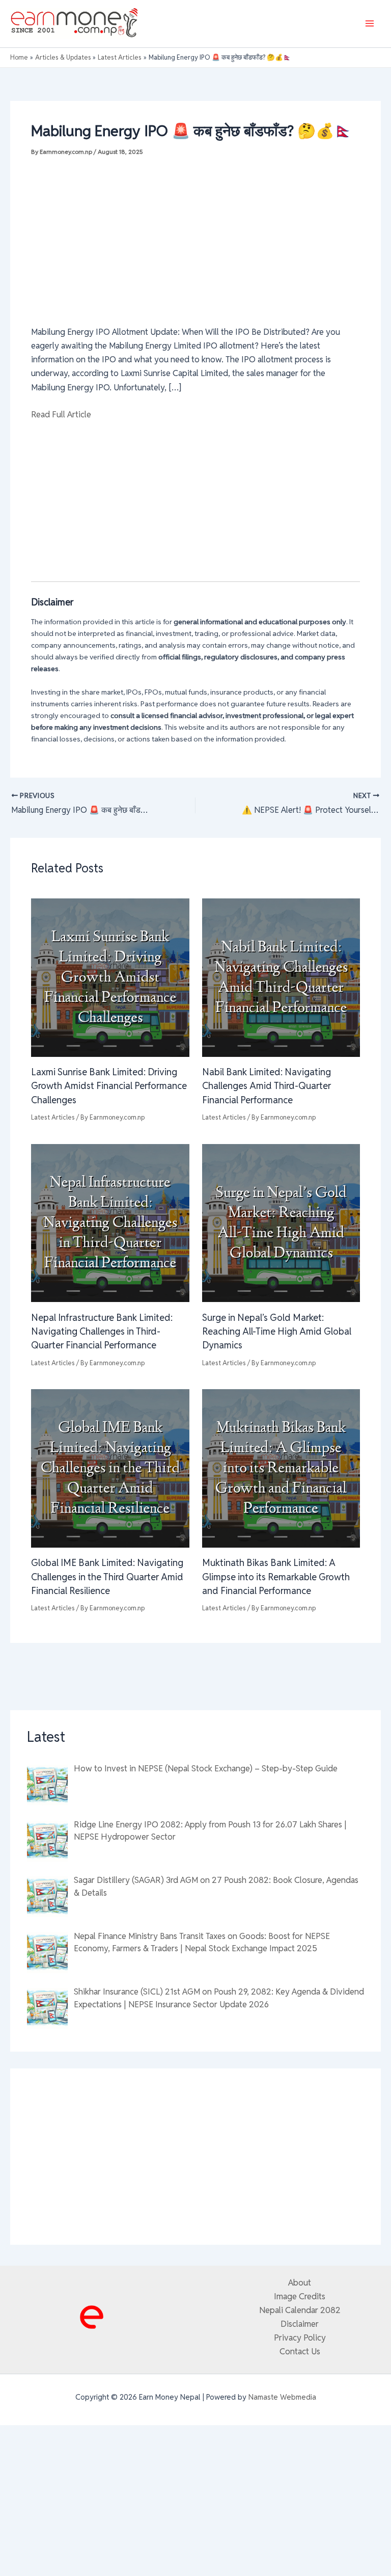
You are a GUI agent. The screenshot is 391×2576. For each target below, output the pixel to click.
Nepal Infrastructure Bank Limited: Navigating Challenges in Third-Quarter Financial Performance (102, 1332)
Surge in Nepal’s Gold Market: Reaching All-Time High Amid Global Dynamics (277, 1332)
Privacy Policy (300, 2338)
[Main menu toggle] (369, 24)
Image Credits (300, 2296)
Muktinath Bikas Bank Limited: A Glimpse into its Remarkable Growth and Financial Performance (276, 1577)
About (300, 2282)
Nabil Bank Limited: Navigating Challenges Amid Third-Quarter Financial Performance (267, 1086)
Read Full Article (61, 414)
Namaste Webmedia (282, 2397)
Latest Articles (53, 1117)
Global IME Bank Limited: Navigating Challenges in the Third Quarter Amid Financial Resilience (107, 1577)
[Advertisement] (195, 236)
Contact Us (300, 2351)
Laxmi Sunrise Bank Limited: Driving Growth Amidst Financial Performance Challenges (109, 1086)
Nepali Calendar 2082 (300, 2310)
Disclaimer (300, 2324)
